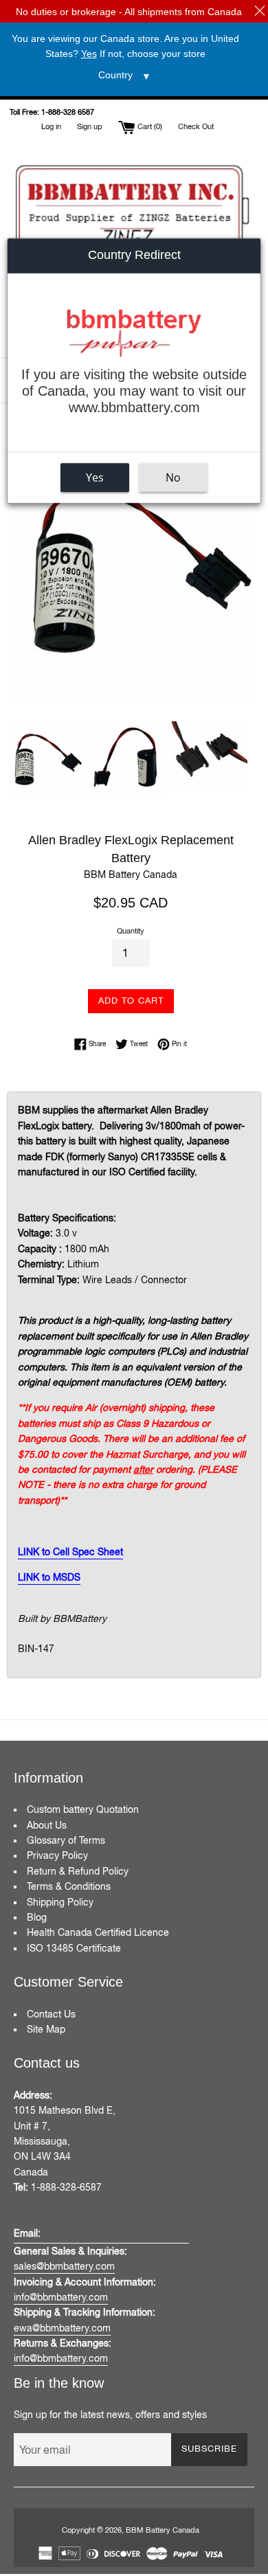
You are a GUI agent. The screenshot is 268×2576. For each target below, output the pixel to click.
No (173, 477)
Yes (95, 477)
